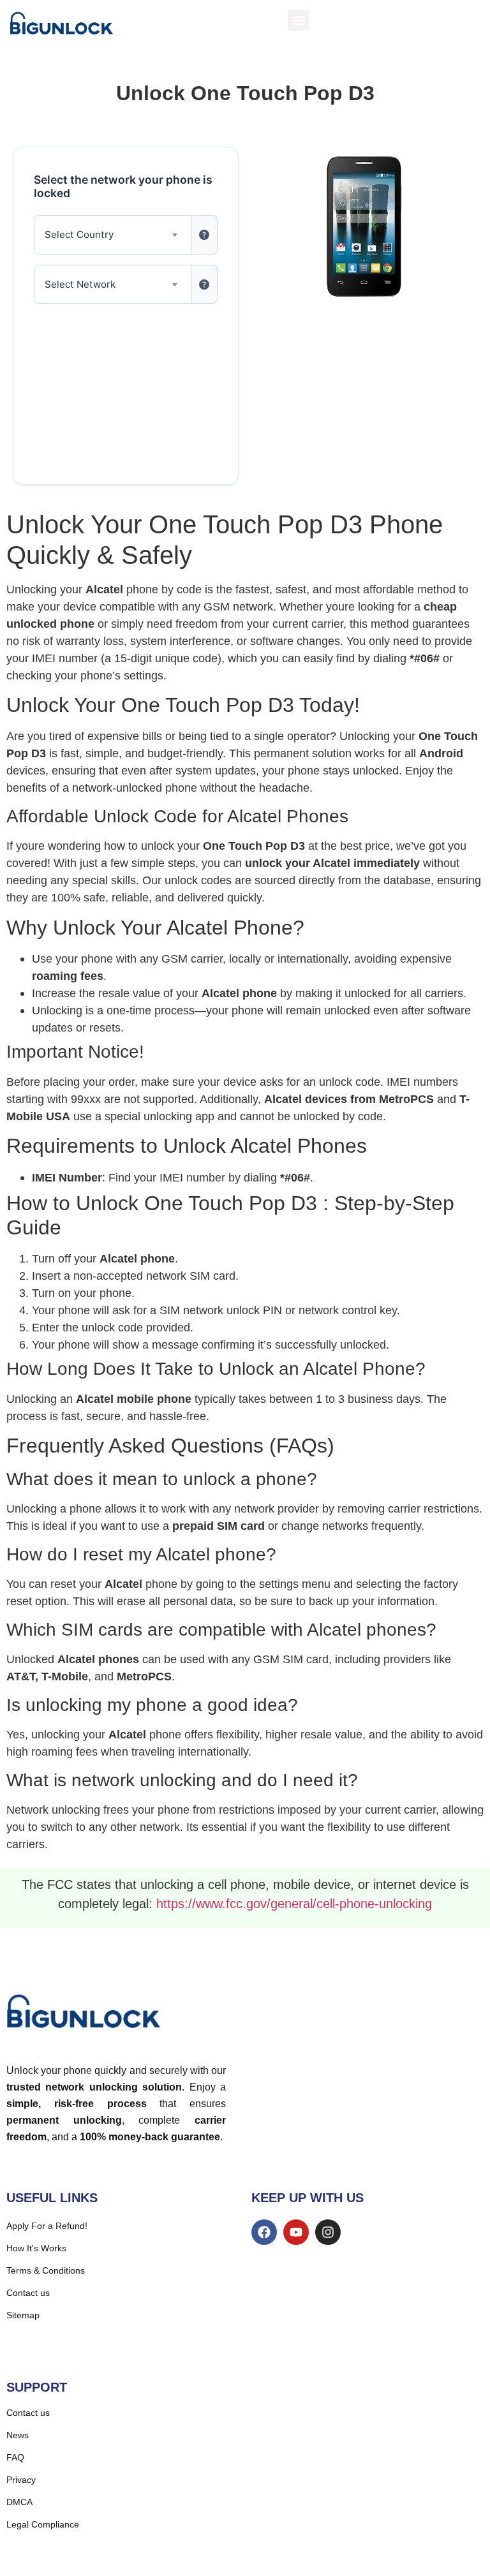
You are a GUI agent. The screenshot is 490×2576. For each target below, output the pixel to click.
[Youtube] (296, 2232)
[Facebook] (264, 2232)
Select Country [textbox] (79, 234)
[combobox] (113, 235)
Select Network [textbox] (80, 284)
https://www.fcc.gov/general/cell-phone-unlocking (294, 1904)
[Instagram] (328, 2232)
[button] (298, 20)
